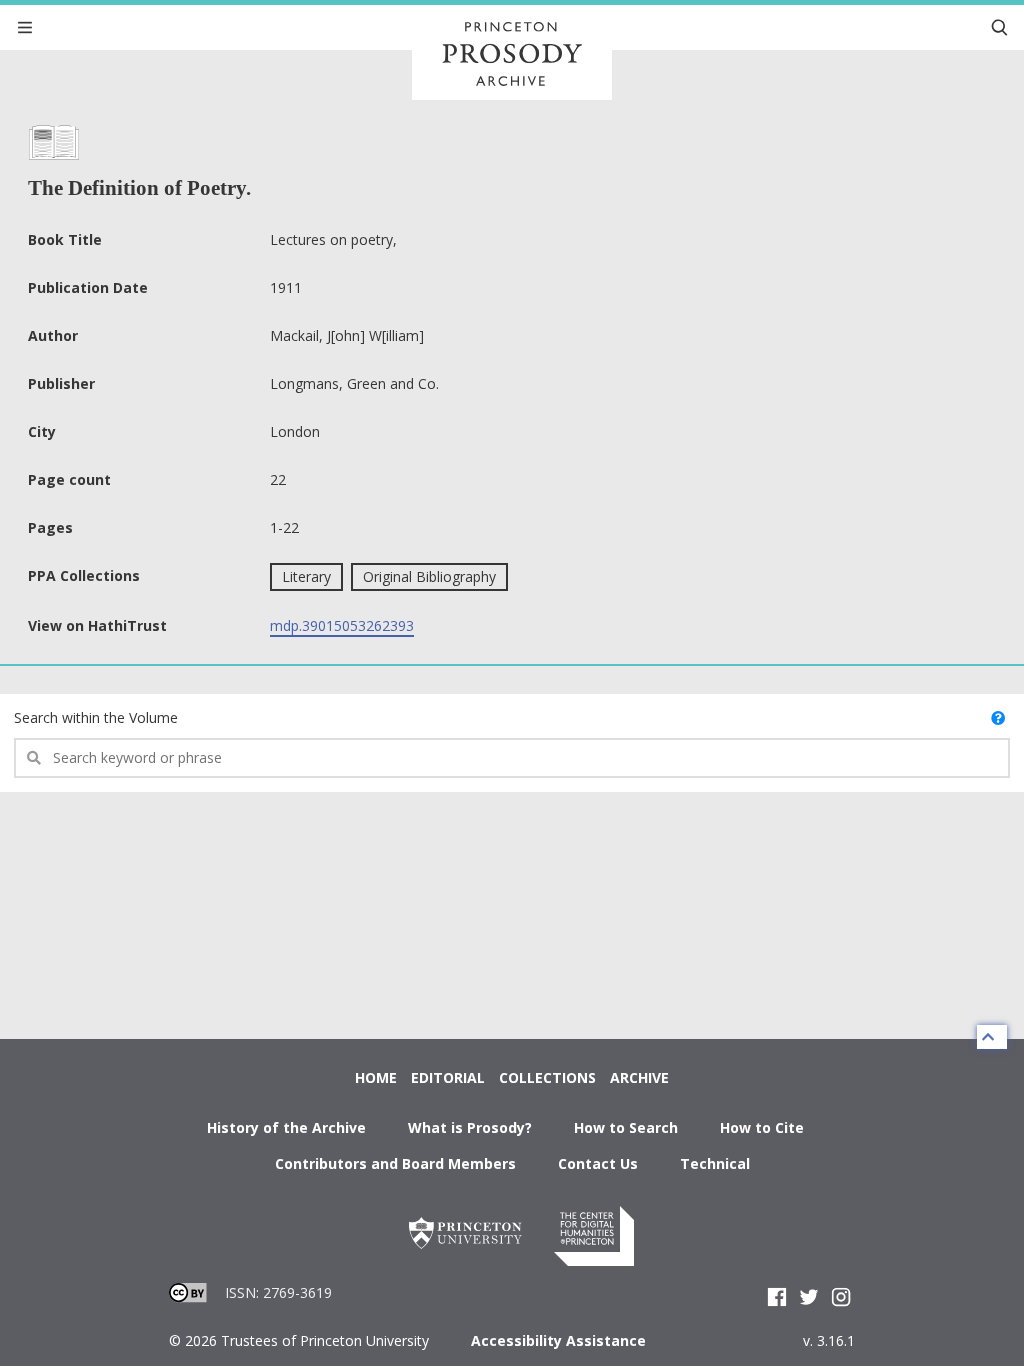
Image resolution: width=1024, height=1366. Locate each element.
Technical (715, 1163)
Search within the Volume (96, 717)
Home (376, 1077)
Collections (547, 1077)
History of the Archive (286, 1127)
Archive (639, 1077)
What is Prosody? (470, 1127)
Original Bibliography (429, 576)
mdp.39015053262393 (342, 625)
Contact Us (598, 1163)
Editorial (448, 1077)
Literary (306, 576)
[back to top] (992, 1037)
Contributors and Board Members (395, 1163)
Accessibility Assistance (558, 1340)
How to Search (626, 1127)
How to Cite (762, 1127)
